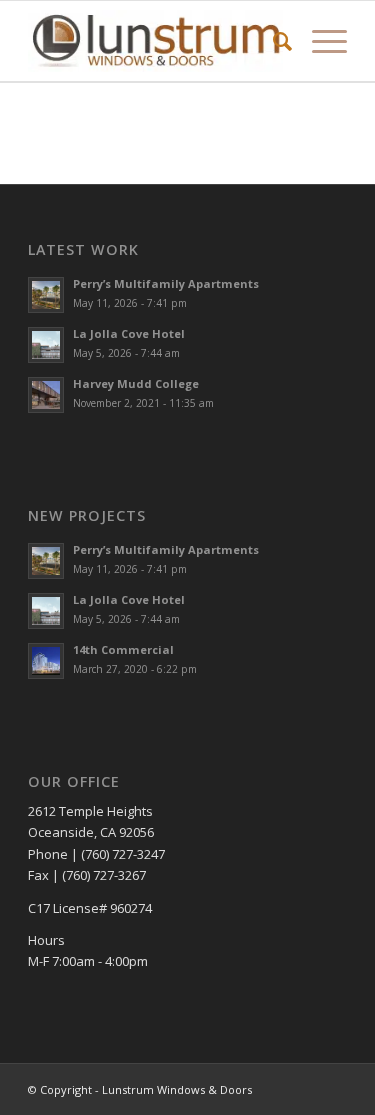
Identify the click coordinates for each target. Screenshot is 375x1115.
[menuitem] (272, 41)
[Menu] (319, 41)
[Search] (272, 41)
